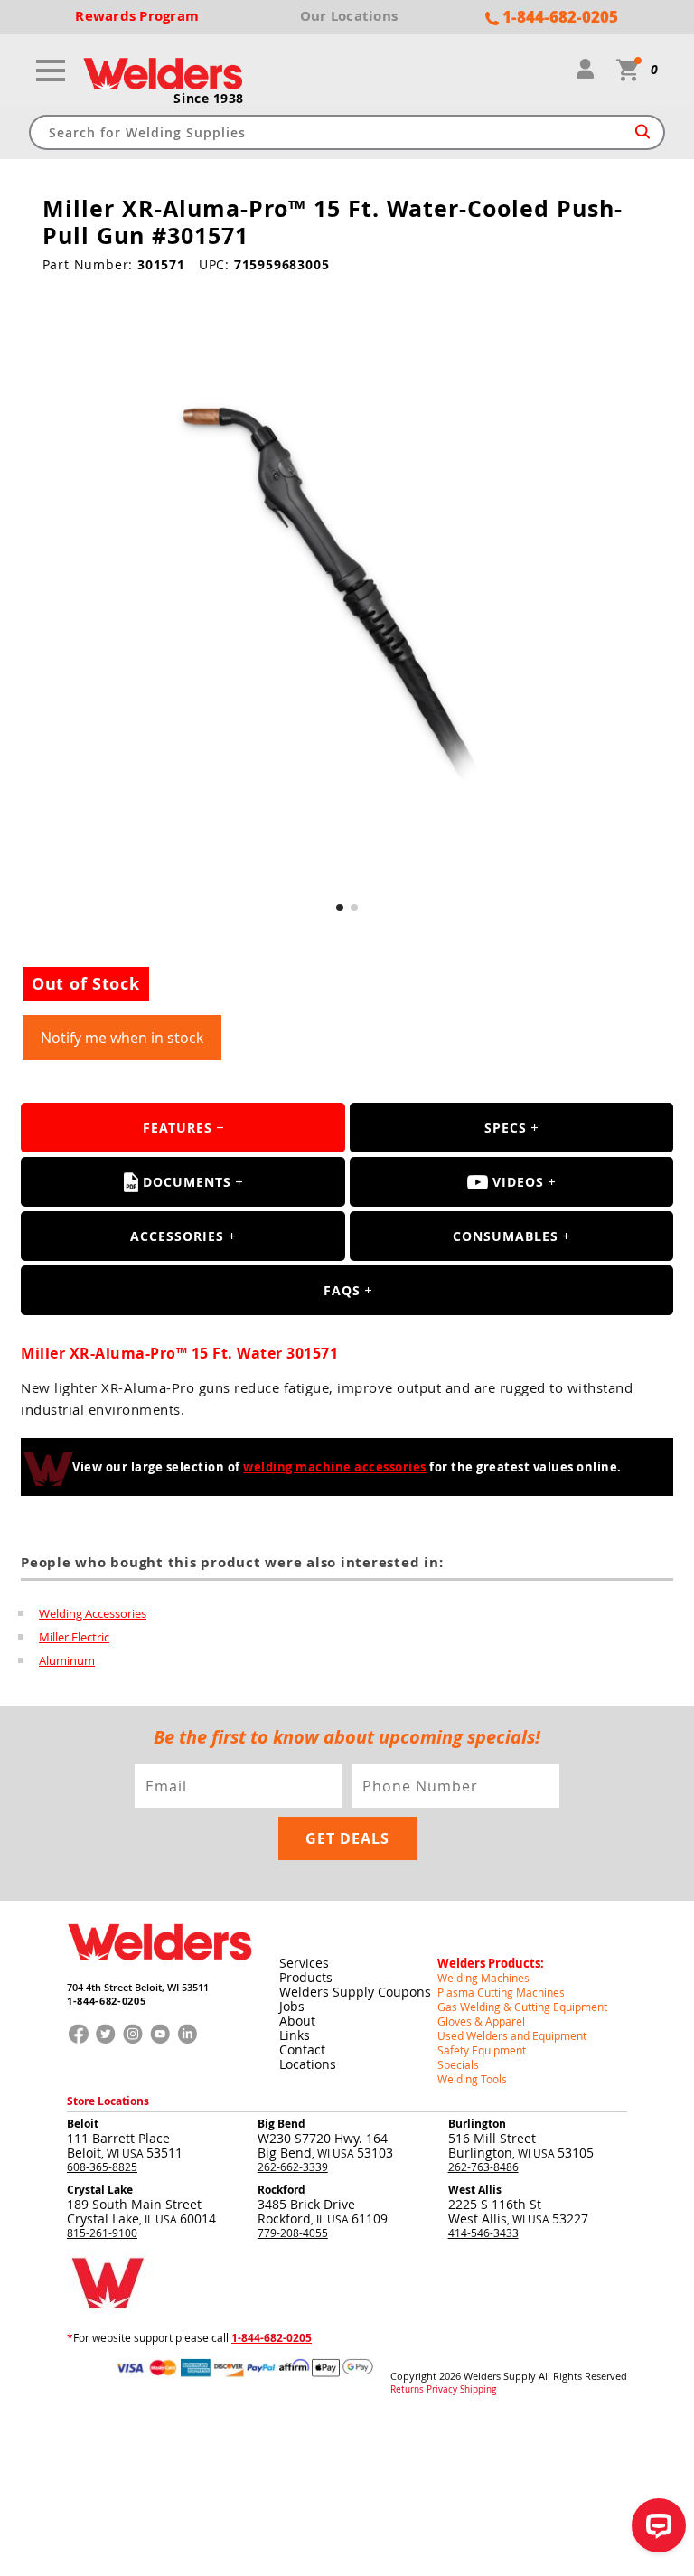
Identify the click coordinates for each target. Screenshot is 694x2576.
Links (295, 2035)
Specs (506, 1128)
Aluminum (67, 1660)
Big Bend (281, 2124)
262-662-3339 (293, 2167)
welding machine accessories (335, 1467)
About (297, 2021)
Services (304, 1963)
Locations (308, 2064)
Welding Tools (472, 2079)
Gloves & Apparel (481, 2021)
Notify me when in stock (122, 1038)
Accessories (177, 1236)
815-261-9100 (102, 2233)
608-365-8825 (102, 2167)
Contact (302, 2050)
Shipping (478, 2390)
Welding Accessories (93, 1613)
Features (178, 1128)
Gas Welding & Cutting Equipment (522, 2007)
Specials (458, 2064)
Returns (407, 2390)
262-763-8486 (483, 2167)
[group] (347, 599)
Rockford (281, 2190)
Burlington (477, 2124)
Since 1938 (209, 99)
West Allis (475, 2190)
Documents (187, 1182)
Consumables (506, 1236)
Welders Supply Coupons (355, 1992)
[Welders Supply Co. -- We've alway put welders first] (159, 1975)
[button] (340, 907)
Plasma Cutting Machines (501, 1992)
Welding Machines (483, 1978)
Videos (518, 1182)
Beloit (83, 2124)
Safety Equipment (482, 2050)
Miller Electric (74, 1637)
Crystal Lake (100, 2190)
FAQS (342, 1290)
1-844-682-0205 (106, 2001)
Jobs (292, 2006)
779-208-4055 (293, 2233)
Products (306, 1977)
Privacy (442, 2390)
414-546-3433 (483, 2233)
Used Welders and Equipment (512, 2035)
